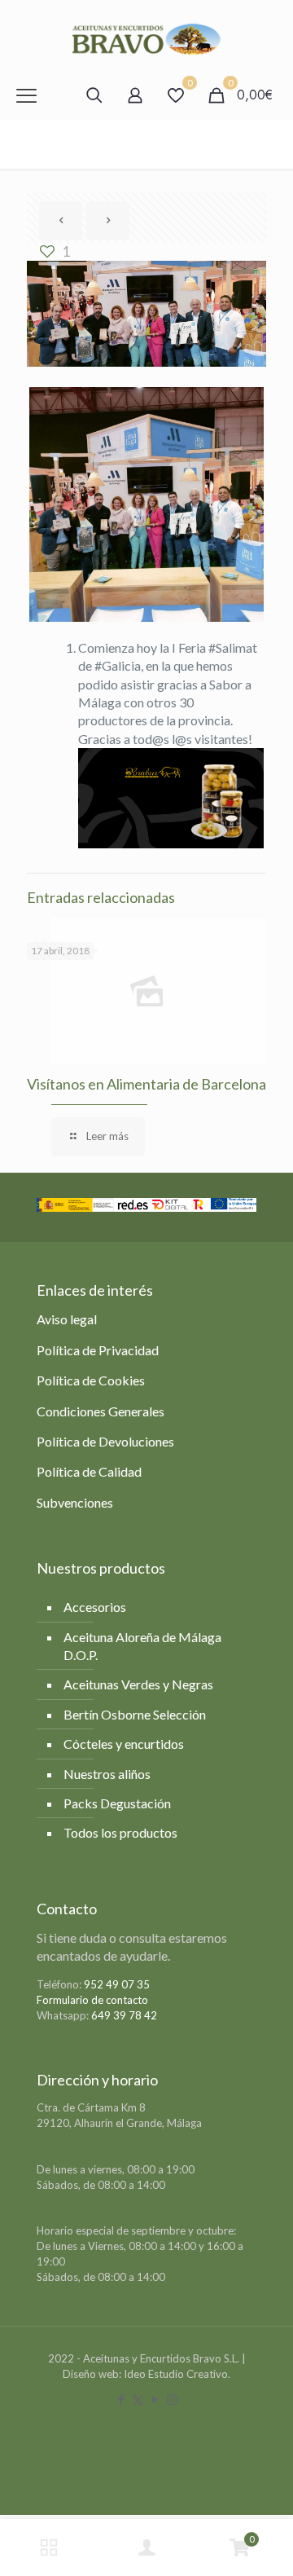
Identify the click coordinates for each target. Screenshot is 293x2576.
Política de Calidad (89, 1471)
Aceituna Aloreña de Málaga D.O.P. (142, 1646)
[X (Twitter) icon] (138, 2399)
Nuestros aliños (107, 1774)
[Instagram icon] (172, 2399)
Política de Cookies (91, 1380)
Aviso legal (67, 1319)
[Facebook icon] (121, 2399)
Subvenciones (75, 1502)
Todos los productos (120, 1832)
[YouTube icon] (155, 2399)
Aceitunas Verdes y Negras (138, 1684)
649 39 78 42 (124, 2015)
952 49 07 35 (117, 1984)
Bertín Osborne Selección (135, 1714)
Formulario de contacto (92, 2000)
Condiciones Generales (101, 1411)
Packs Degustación (117, 1803)
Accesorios (95, 1607)
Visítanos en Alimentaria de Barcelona (146, 1084)
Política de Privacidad (98, 1350)
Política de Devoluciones (105, 1441)
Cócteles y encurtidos (124, 1744)
